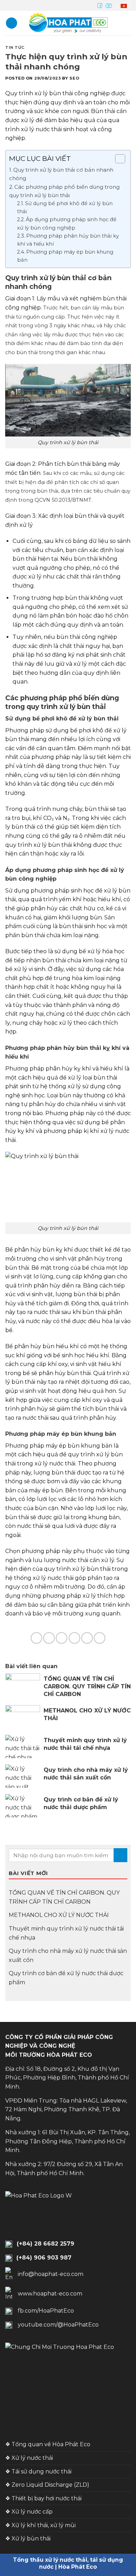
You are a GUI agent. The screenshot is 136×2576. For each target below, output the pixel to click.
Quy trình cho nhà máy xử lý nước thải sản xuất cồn (68, 1955)
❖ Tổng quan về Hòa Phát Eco (48, 2444)
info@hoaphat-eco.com (51, 2274)
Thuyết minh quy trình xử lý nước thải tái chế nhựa (66, 1933)
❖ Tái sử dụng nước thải (38, 2472)
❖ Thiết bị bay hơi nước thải (43, 2498)
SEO (74, 78)
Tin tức (15, 47)
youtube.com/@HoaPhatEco (58, 2325)
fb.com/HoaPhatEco (46, 2311)
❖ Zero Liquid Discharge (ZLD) (47, 2485)
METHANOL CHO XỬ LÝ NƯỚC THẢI (59, 1915)
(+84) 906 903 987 (44, 2258)
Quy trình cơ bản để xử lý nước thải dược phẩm (66, 1978)
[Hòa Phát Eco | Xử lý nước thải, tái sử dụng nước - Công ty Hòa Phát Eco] (68, 23)
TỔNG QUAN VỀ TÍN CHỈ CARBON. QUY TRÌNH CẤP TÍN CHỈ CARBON (64, 1897)
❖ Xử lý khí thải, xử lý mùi (40, 2525)
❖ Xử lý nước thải (29, 2458)
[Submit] (120, 1855)
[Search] (128, 23)
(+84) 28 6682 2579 (46, 2244)
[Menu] (12, 23)
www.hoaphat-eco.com (50, 2294)
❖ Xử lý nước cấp (29, 2512)
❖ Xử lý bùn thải (28, 2538)
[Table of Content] (120, 159)
